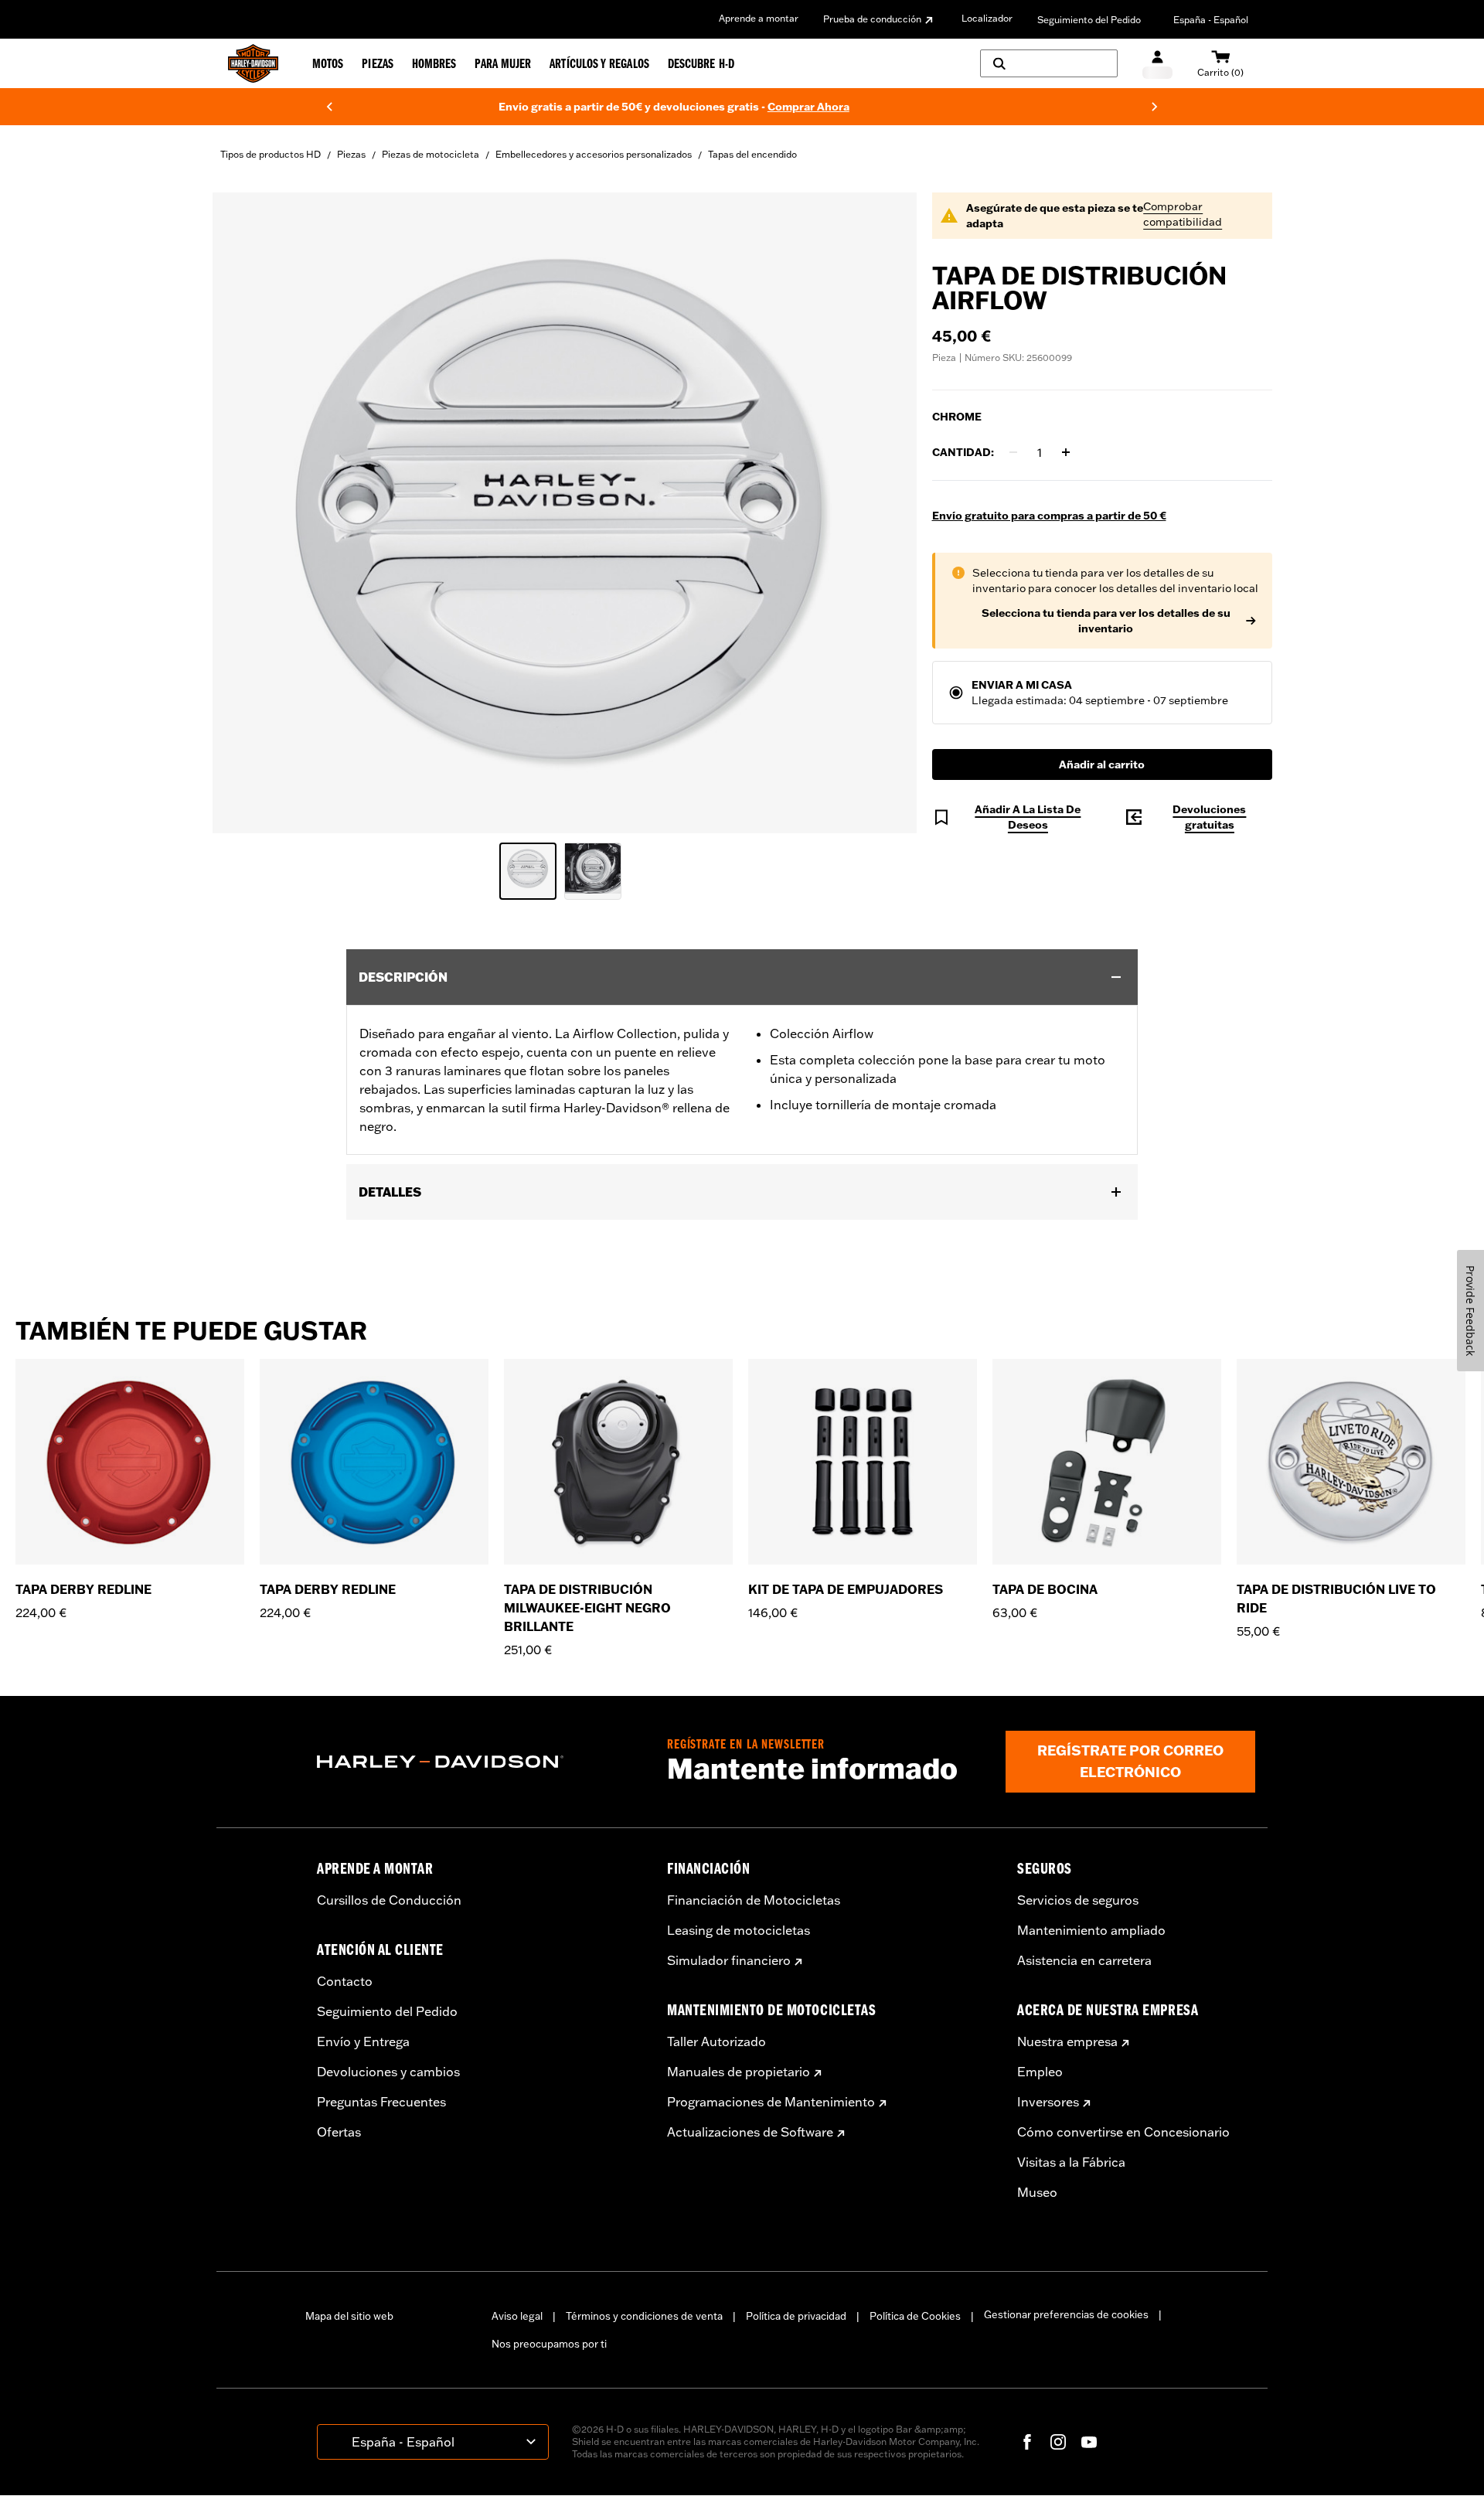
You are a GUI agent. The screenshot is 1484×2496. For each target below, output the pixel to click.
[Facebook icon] (1027, 2442)
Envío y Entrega (363, 2041)
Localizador (987, 18)
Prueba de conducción (872, 19)
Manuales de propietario (739, 2072)
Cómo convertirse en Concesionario (1123, 2132)
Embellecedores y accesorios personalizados (594, 154)
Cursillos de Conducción (389, 1900)
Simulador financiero (729, 1960)
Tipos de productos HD (271, 154)
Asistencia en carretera (1084, 1960)
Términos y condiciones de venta (644, 2316)
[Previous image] (243, 512)
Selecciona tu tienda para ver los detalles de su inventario (1106, 621)
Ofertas (339, 2132)
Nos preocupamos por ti (549, 2344)
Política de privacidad (796, 2316)
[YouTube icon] (1089, 2442)
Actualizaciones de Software (750, 2132)
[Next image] (886, 512)
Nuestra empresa (1067, 2041)
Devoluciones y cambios (388, 2072)
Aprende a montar (759, 18)
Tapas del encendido (752, 154)
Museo (1037, 2192)
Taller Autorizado (716, 2041)
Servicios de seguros (1078, 1900)
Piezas (351, 154)
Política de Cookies (915, 2316)
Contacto (345, 1981)
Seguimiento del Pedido (1089, 20)
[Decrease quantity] (1013, 452)
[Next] (1155, 107)
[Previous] (329, 107)
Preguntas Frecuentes (381, 2102)
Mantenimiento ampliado (1091, 1930)
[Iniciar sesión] (1157, 64)
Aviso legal (517, 2316)
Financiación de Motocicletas (754, 1900)
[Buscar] (1049, 63)
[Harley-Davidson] (480, 1762)
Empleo (1040, 2072)
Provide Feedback (1470, 1311)
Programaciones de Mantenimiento (771, 2102)
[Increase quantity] (1066, 452)
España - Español (1211, 20)
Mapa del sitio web (349, 2316)
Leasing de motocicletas (739, 1930)
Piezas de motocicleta (431, 154)
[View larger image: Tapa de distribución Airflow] (565, 511)
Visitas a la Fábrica (1071, 2162)
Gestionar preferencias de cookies (1066, 2314)
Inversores (1048, 2102)
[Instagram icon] (1058, 2442)
